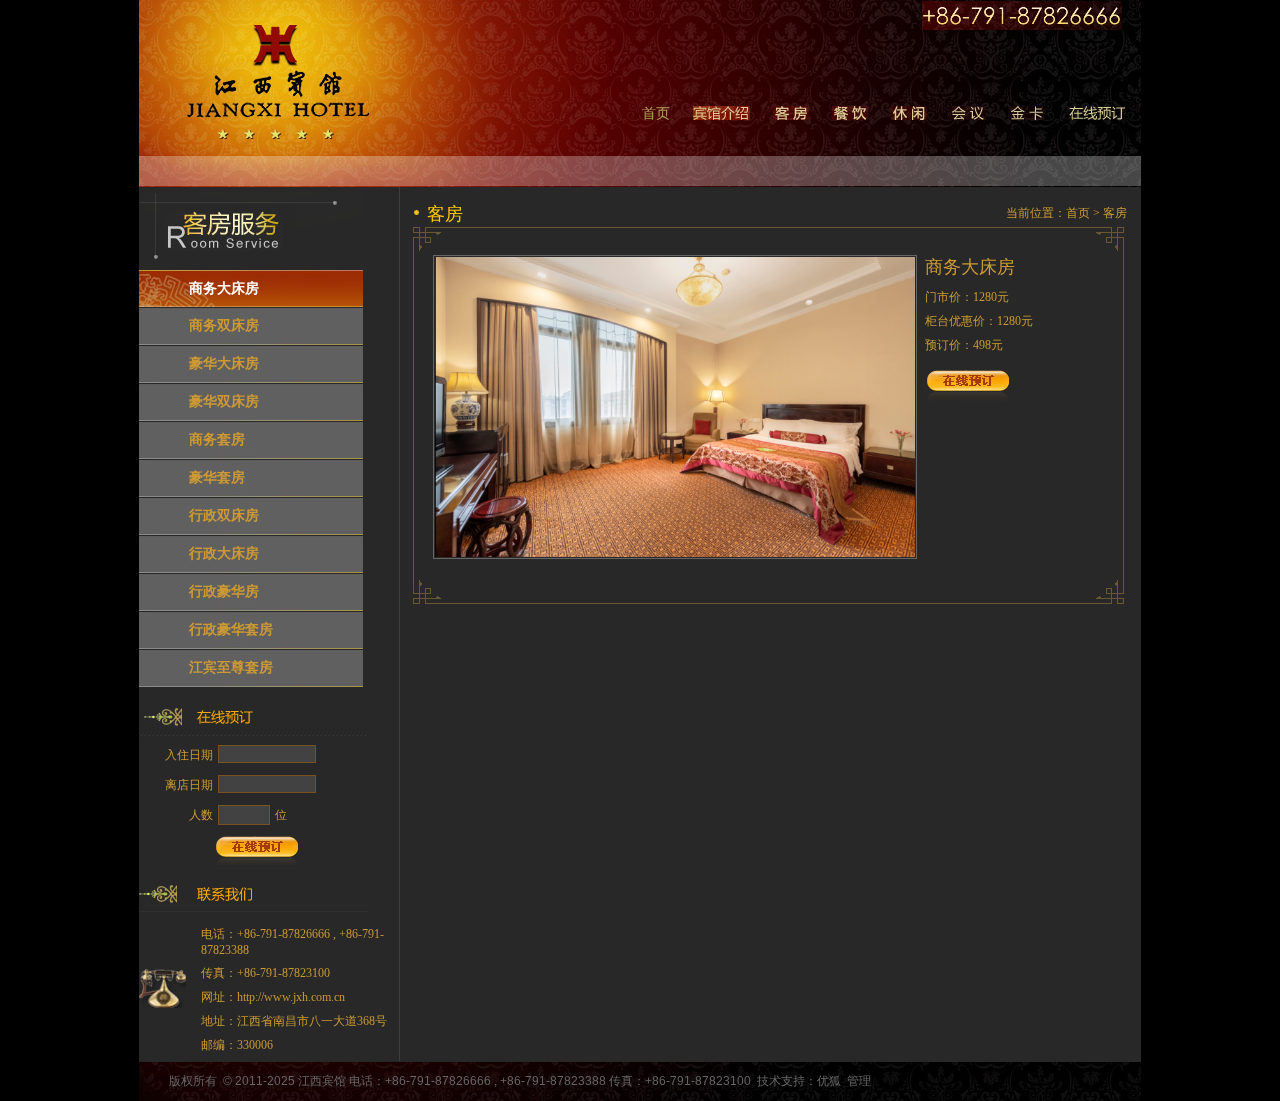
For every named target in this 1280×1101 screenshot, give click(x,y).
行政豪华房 (224, 591)
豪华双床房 (224, 401)
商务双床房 (224, 325)
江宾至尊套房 (231, 667)
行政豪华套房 (231, 629)
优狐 (829, 1081)
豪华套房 (217, 477)
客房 (1115, 213)
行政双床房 (224, 515)
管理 (859, 1081)
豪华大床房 (224, 363)
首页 (656, 113)
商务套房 (217, 439)
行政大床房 (224, 553)
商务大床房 (224, 288)
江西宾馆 (322, 1081)
